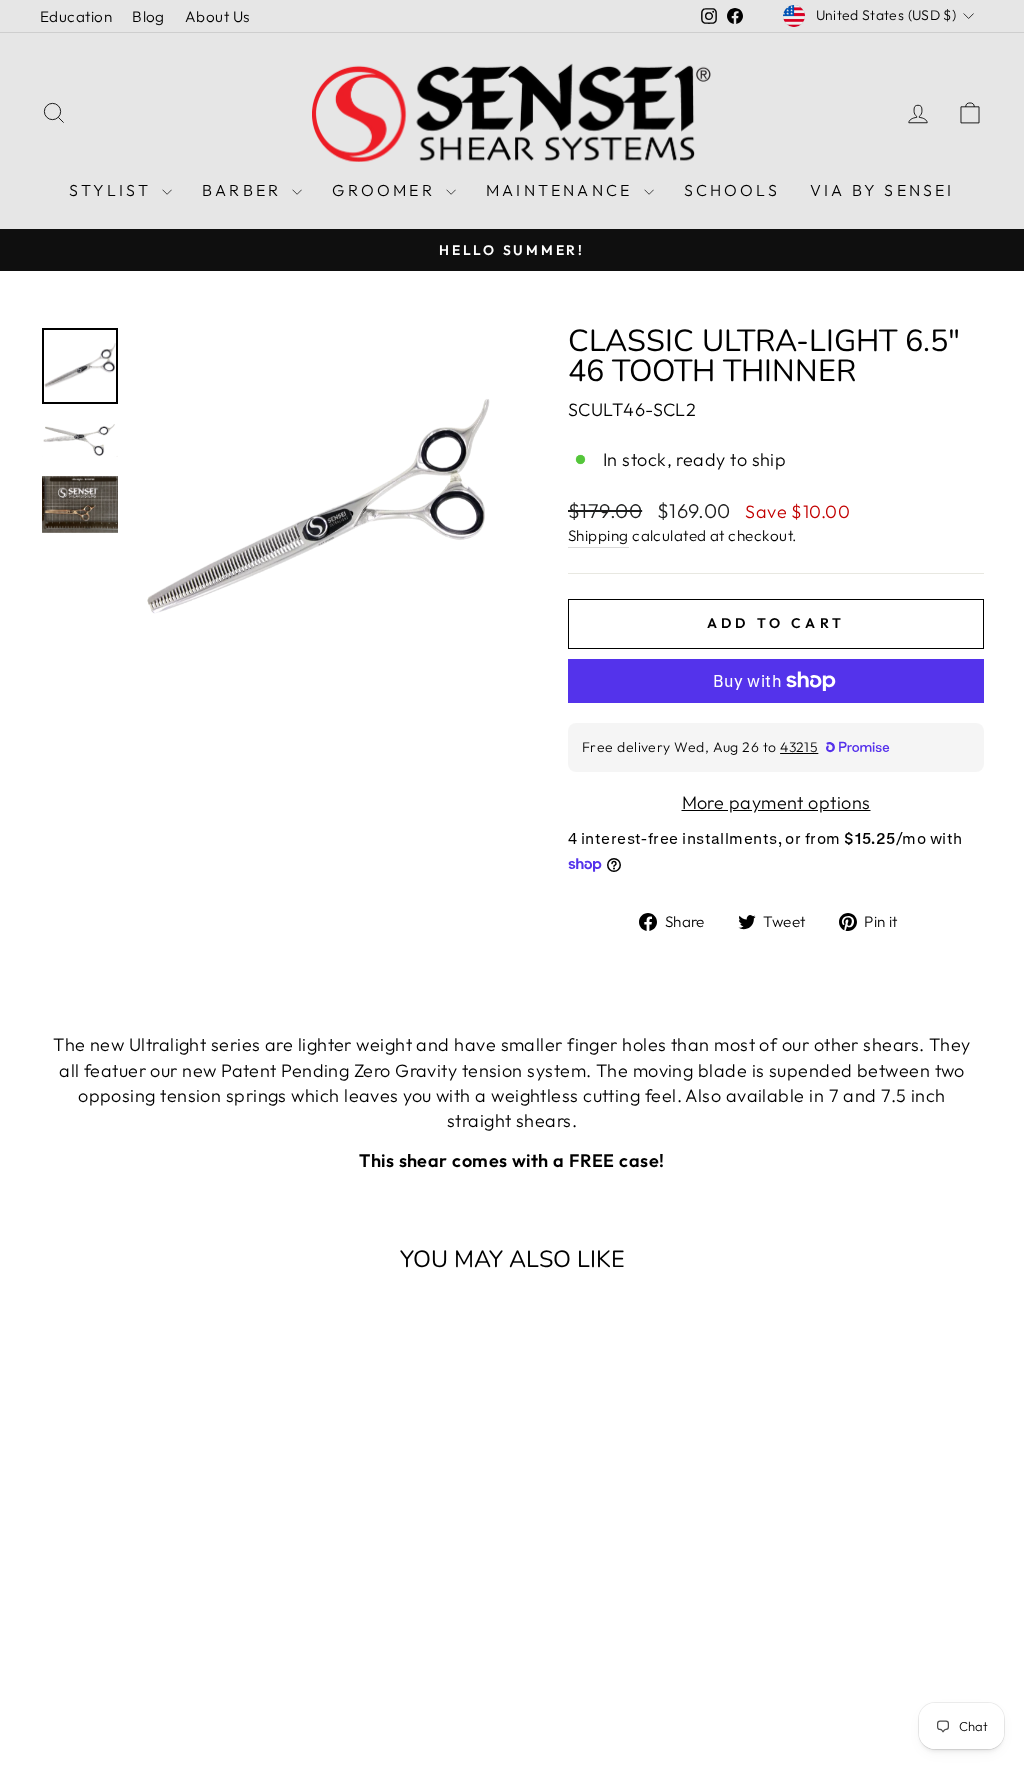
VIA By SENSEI (882, 190)
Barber (244, 190)
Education (76, 16)
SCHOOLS (732, 190)
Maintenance (562, 190)
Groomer (386, 190)
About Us (217, 16)
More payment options (776, 802)
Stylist (113, 190)
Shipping (598, 535)
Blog (148, 16)
